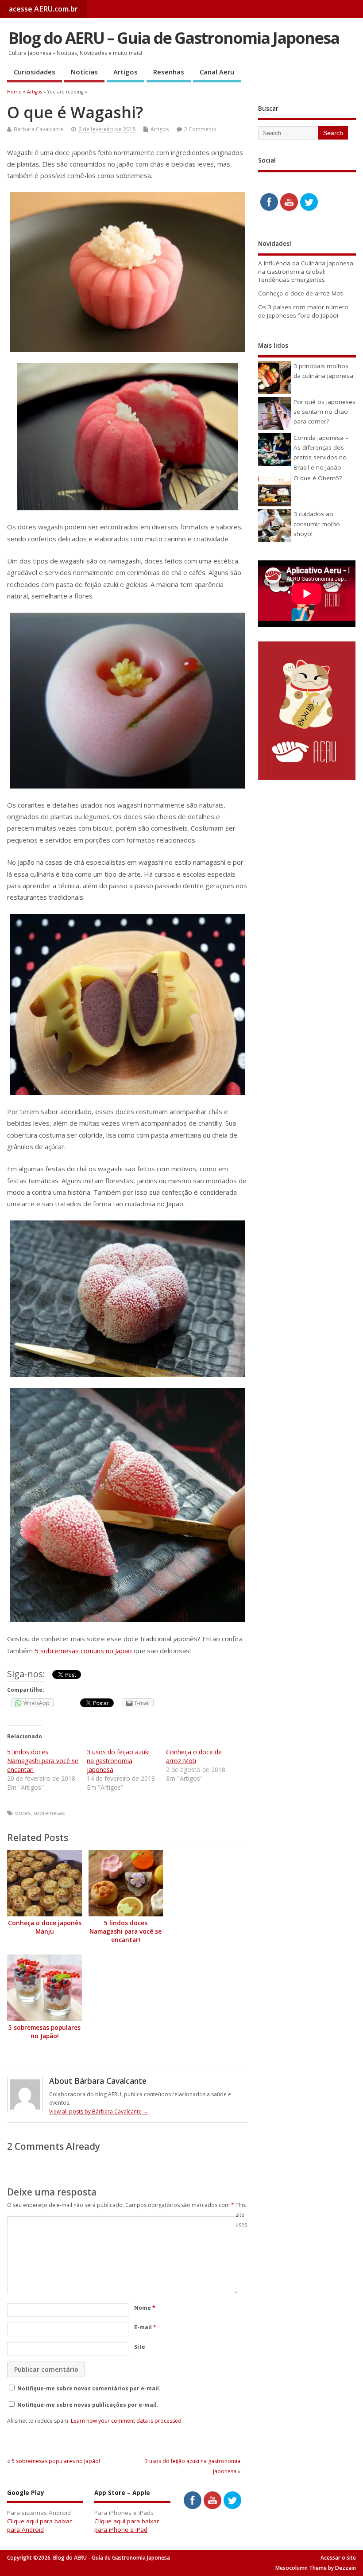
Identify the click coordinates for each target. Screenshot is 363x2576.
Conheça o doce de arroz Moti (194, 1756)
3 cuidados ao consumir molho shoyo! (317, 524)
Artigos (126, 72)
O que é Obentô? (318, 478)
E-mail (145, 2327)
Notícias (84, 72)
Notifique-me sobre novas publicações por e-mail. (88, 2405)
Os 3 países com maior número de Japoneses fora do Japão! (303, 311)
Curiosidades (35, 72)
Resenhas (169, 72)
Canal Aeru (217, 72)
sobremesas (49, 1813)
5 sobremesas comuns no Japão (83, 1651)
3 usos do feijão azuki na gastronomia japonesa (118, 1761)
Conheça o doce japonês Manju (45, 1927)
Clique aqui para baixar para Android (39, 2525)
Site (140, 2347)
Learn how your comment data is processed (126, 2421)
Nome (145, 2308)
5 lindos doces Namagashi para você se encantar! (43, 1761)
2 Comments (200, 129)
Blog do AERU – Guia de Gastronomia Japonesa (174, 38)
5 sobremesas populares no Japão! (44, 2032)
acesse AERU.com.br (43, 9)
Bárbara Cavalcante (39, 129)
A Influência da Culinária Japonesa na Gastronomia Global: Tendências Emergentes (306, 272)
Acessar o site (338, 2558)
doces (23, 1813)
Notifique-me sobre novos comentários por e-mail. (89, 2388)
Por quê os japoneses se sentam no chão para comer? (324, 412)
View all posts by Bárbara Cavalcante (99, 2112)
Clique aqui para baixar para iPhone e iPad (127, 2525)
